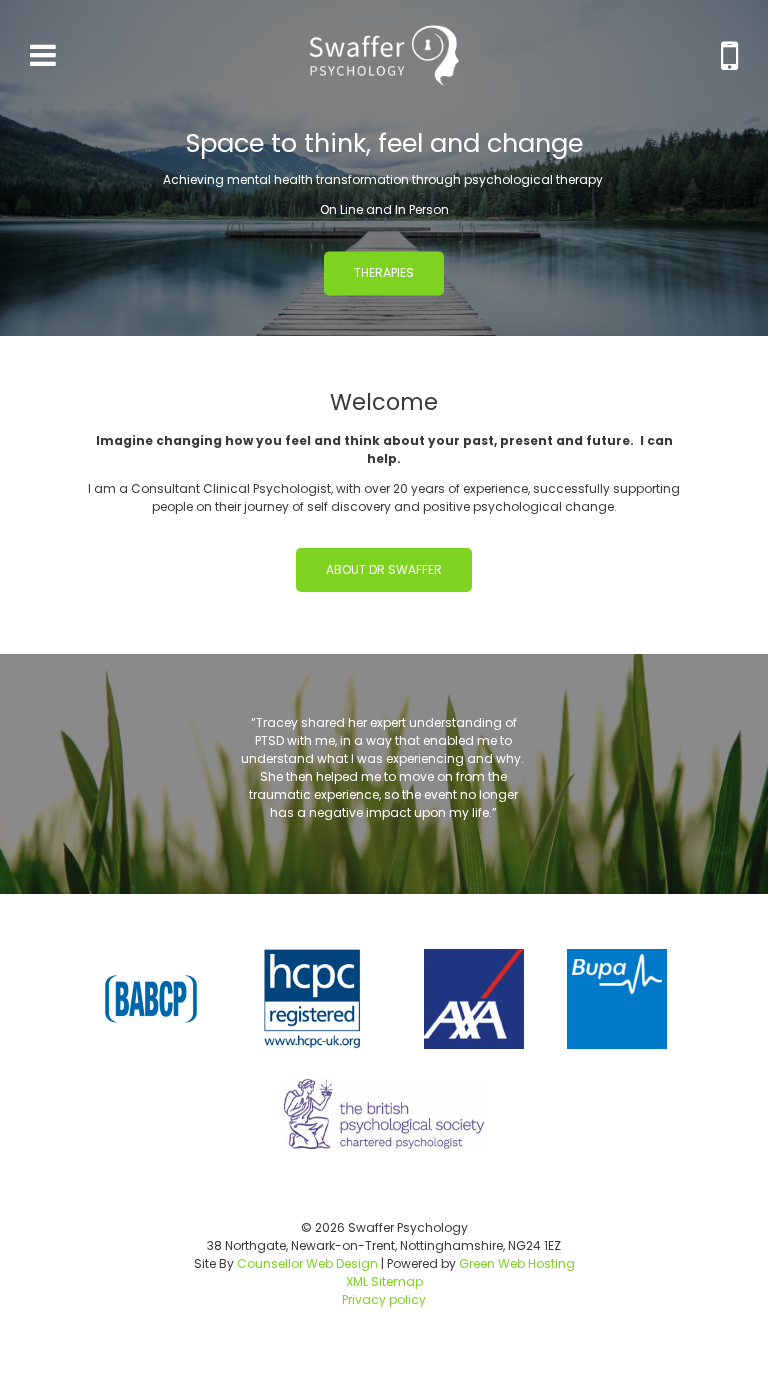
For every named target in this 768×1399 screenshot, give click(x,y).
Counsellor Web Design (307, 1263)
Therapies (384, 272)
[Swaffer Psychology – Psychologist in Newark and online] (384, 55)
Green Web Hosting (517, 1263)
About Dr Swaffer (384, 569)
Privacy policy (384, 1299)
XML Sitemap (384, 1281)
